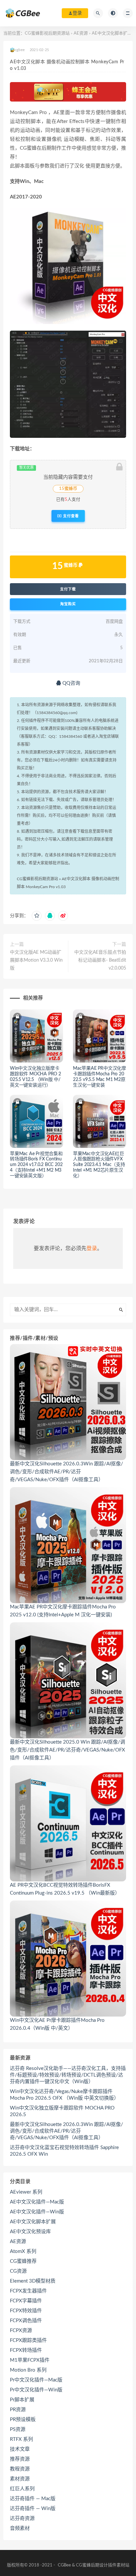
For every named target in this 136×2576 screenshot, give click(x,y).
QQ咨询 (71, 683)
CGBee (64, 2565)
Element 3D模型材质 (33, 2281)
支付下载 (68, 589)
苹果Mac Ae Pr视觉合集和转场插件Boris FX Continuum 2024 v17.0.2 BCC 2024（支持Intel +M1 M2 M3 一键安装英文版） (36, 1165)
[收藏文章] (37, 916)
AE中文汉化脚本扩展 (112, 33)
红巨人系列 (22, 2489)
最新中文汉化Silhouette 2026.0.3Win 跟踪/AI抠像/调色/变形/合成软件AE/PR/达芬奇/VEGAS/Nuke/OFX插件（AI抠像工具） (67, 1472)
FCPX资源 (21, 2331)
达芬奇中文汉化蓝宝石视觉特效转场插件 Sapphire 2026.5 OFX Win (64, 2151)
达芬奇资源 (22, 2518)
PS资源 (18, 2429)
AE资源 (81, 33)
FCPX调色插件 (26, 2321)
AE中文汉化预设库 (30, 2232)
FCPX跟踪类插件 (28, 2340)
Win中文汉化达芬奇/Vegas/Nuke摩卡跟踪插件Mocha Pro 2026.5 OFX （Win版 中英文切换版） (64, 2095)
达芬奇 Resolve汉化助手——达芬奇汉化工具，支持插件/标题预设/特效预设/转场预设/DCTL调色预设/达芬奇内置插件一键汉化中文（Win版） (68, 2075)
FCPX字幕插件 (26, 2301)
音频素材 (20, 2528)
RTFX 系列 (21, 2439)
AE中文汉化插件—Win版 (37, 2212)
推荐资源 (20, 2459)
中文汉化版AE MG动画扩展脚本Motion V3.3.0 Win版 (36, 960)
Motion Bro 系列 (28, 2370)
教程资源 (20, 2469)
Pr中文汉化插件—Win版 (36, 2390)
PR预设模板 (23, 2420)
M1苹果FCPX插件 (30, 2360)
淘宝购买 (68, 604)
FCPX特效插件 (26, 2311)
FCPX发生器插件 (28, 2291)
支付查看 (70, 516)
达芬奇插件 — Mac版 (33, 2499)
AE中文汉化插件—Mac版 (37, 2202)
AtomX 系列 (23, 2251)
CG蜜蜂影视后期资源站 (47, 33)
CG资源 (18, 2271)
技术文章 (20, 2449)
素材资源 (20, 2479)
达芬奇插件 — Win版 (33, 2509)
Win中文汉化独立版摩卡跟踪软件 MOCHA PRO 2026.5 (62, 2111)
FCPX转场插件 (26, 2350)
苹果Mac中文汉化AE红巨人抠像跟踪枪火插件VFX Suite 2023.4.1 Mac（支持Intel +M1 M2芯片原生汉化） (99, 1165)
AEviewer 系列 (26, 2192)
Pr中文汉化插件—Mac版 (36, 2380)
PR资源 (18, 2410)
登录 (92, 1248)
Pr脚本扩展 (22, 2400)
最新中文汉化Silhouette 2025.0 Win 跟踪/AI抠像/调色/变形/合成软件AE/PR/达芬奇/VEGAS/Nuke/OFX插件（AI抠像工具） (68, 1750)
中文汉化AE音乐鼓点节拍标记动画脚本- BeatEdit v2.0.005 (100, 960)
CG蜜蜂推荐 (23, 2261)
